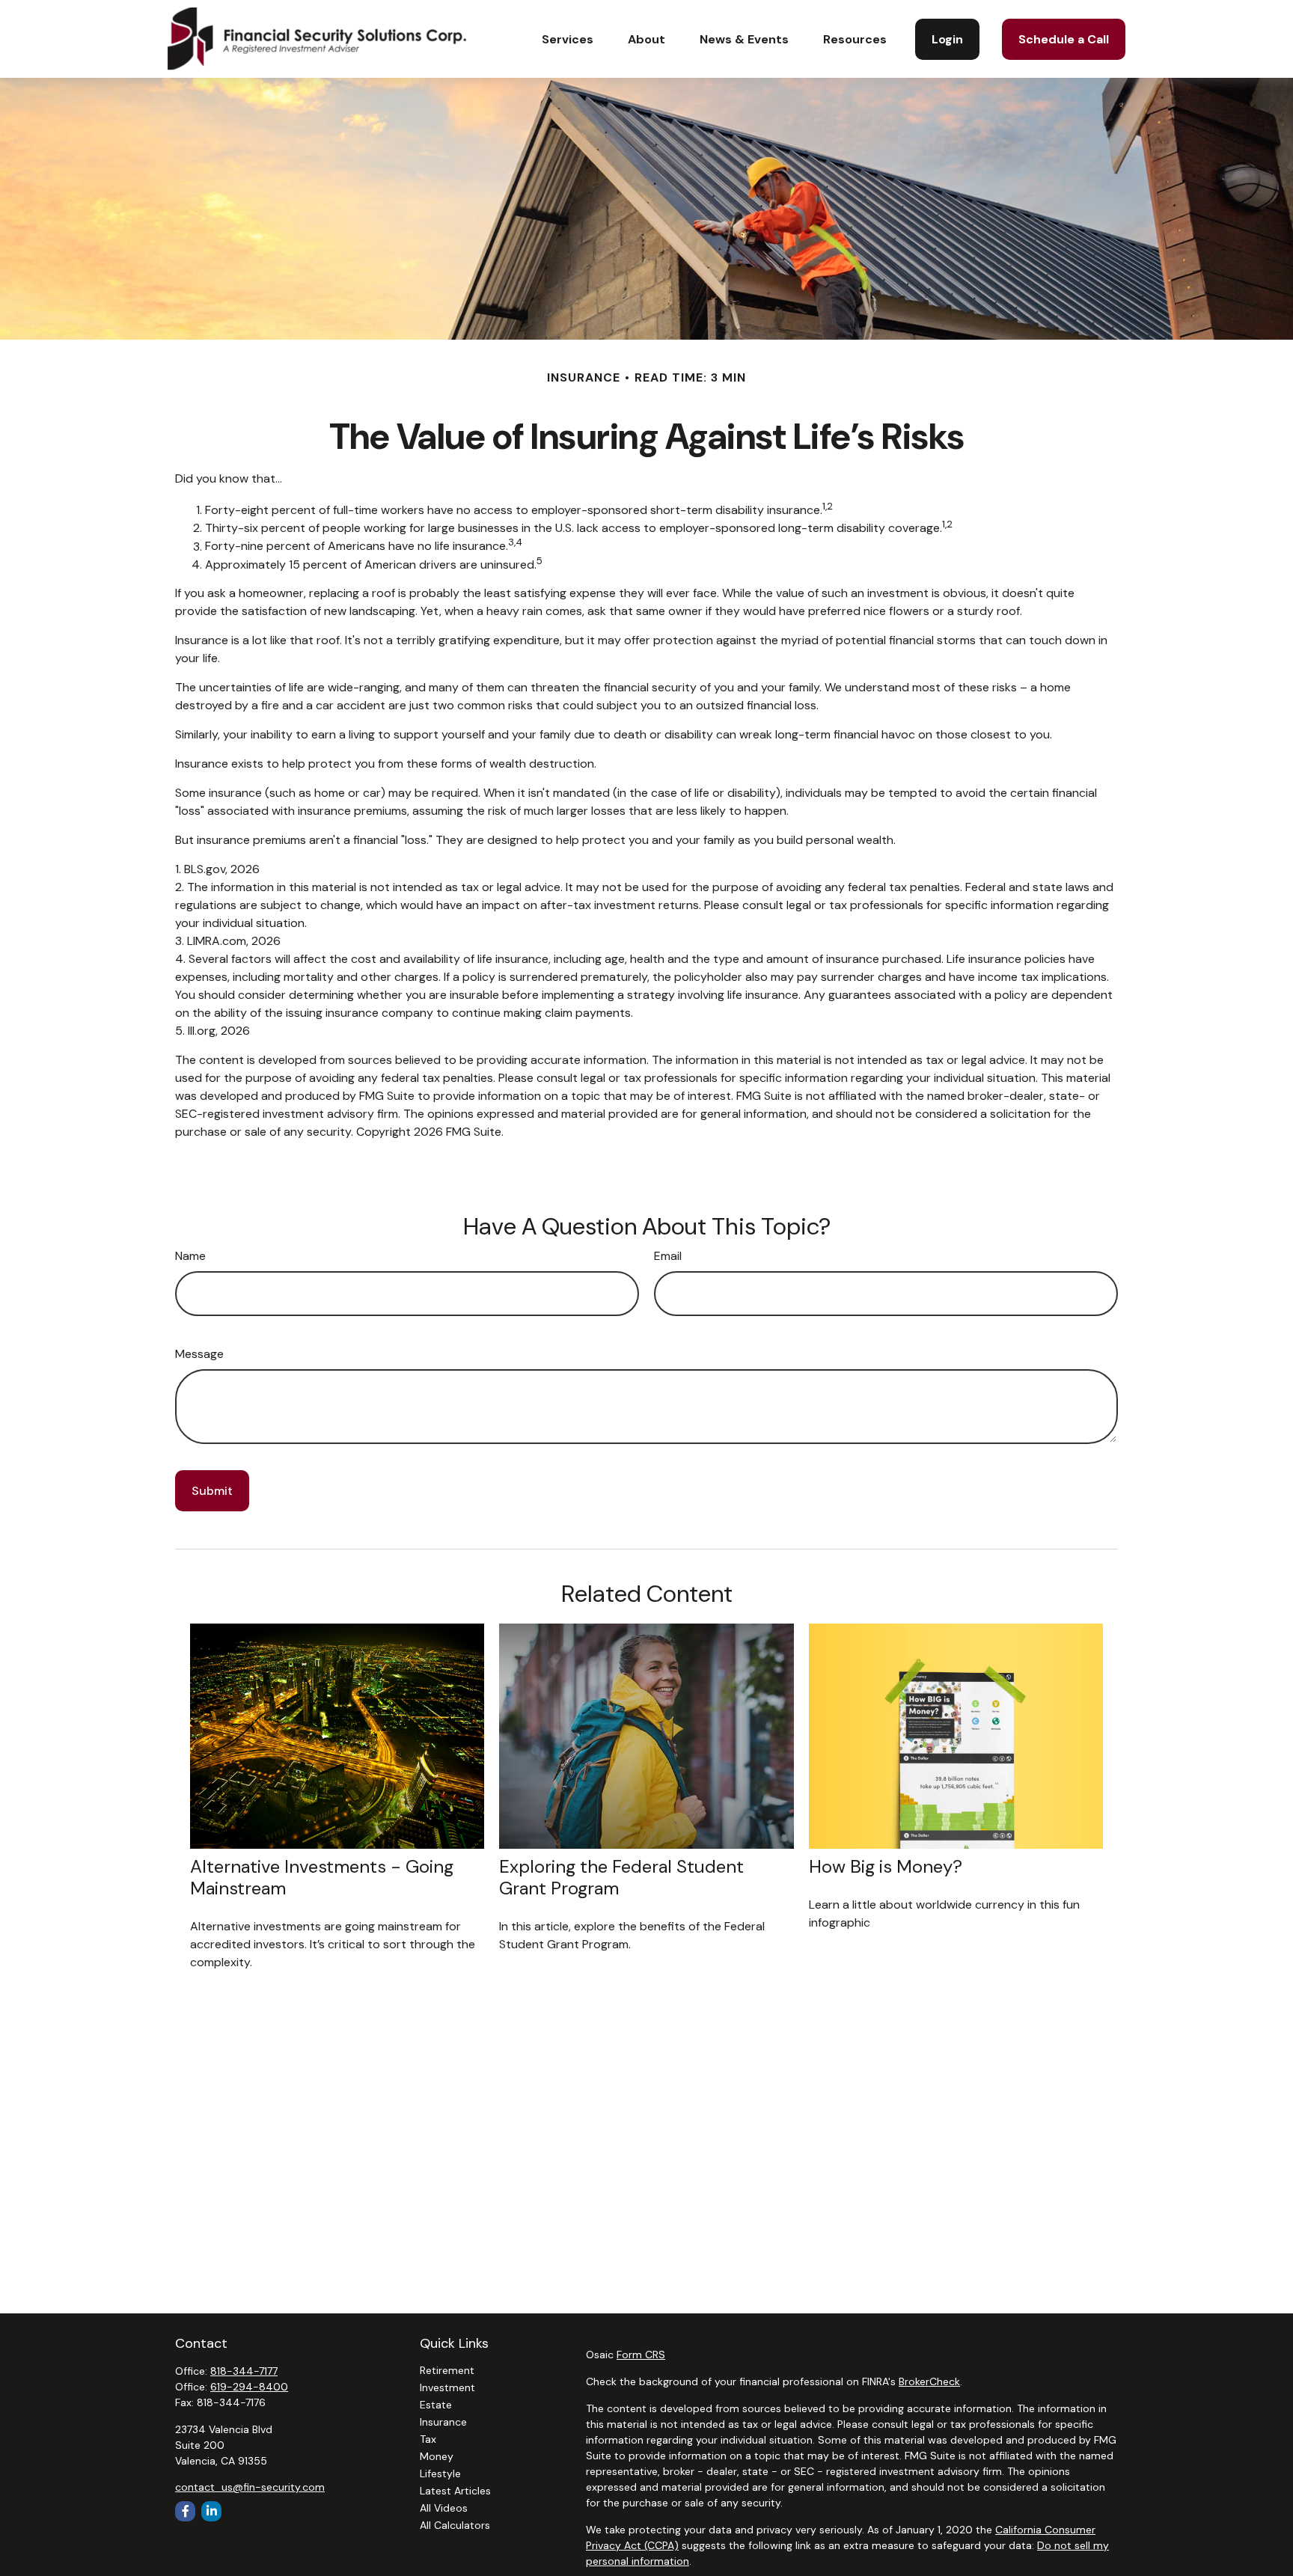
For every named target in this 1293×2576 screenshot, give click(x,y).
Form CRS (641, 2355)
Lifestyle (440, 2473)
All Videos (444, 2508)
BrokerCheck (929, 2381)
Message (199, 1354)
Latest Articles (455, 2491)
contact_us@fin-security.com (250, 2487)
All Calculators (455, 2525)
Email (668, 1256)
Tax (428, 2439)
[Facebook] (185, 2511)
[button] (568, 39)
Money (437, 2456)
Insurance (443, 2422)
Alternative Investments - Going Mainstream (322, 1877)
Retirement (447, 2370)
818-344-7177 (244, 2371)
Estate (436, 2405)
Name (190, 1256)
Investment (447, 2387)
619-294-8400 (249, 2387)
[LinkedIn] (211, 2511)
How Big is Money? (886, 1866)
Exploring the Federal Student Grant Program (621, 1877)
